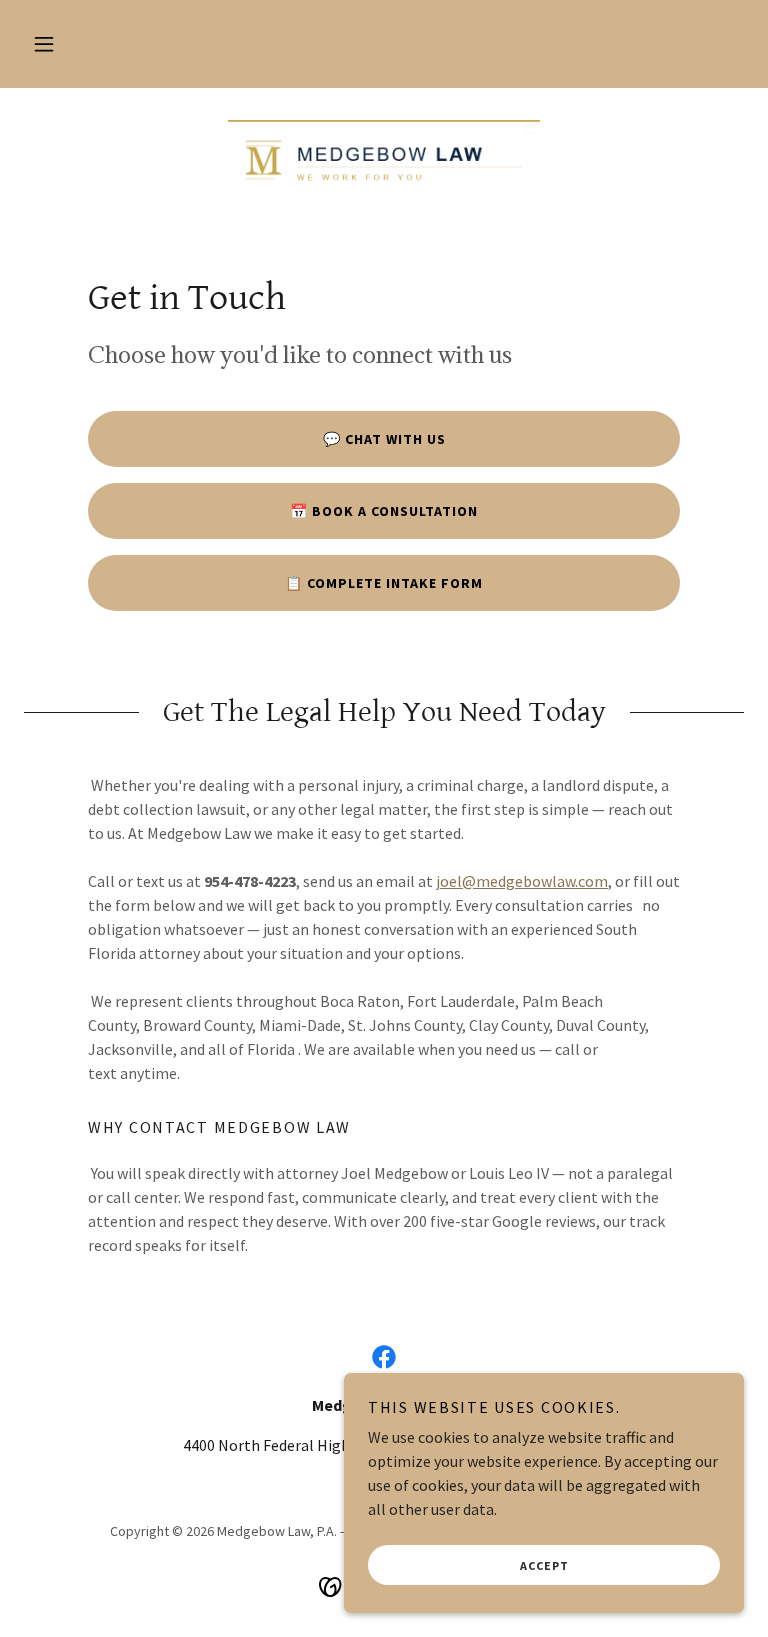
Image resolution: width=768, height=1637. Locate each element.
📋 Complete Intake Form (384, 583)
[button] (44, 44)
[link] (384, 160)
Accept (544, 1565)
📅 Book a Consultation (384, 511)
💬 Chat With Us (384, 439)
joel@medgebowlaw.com (522, 881)
